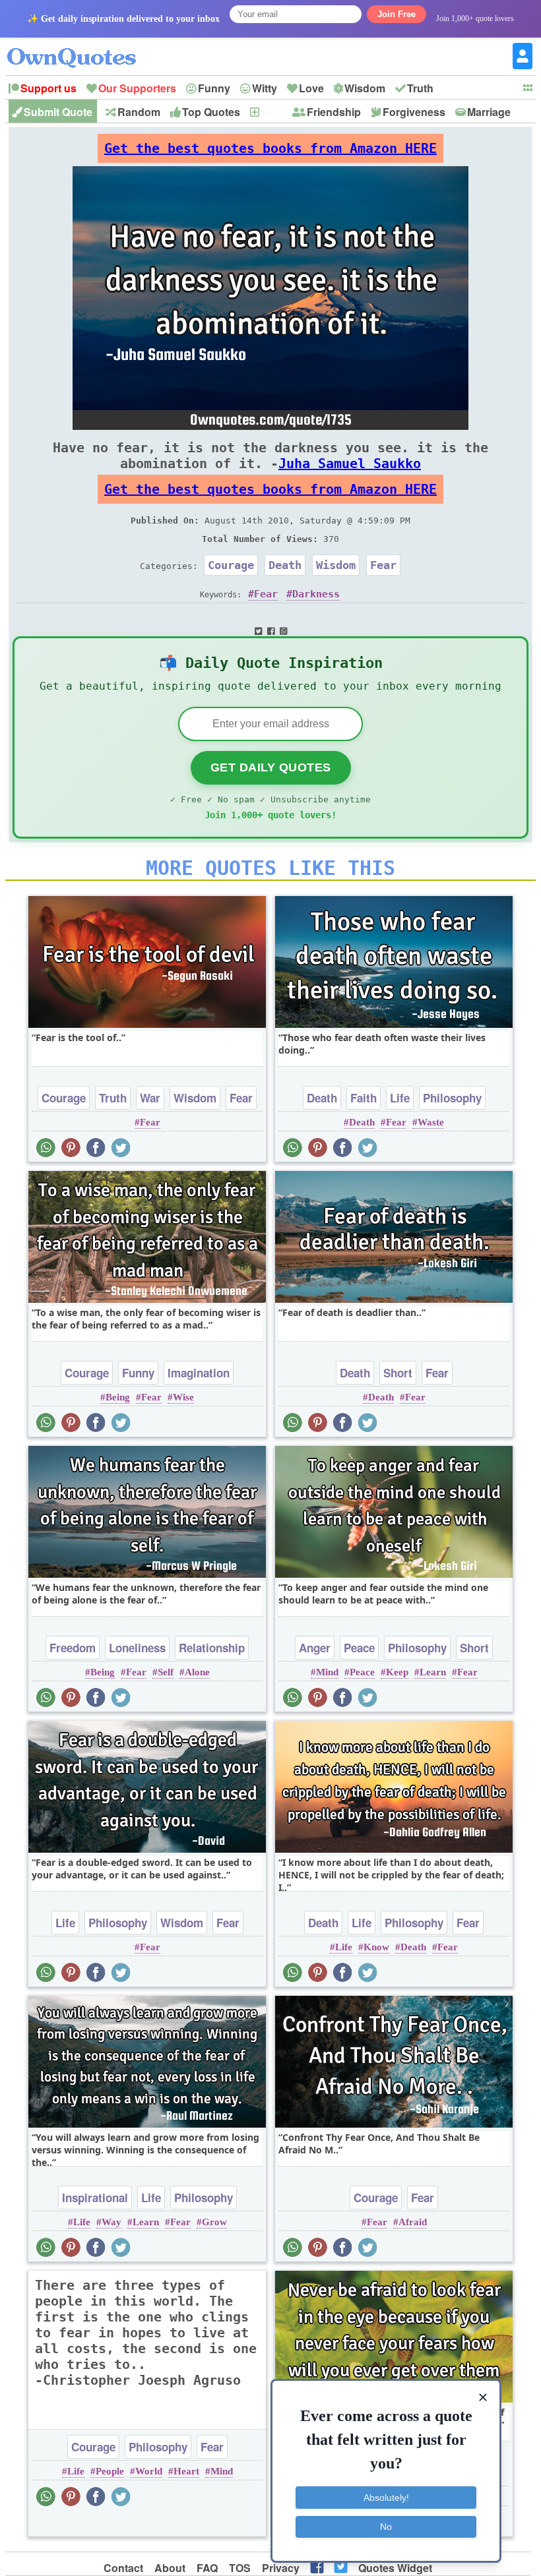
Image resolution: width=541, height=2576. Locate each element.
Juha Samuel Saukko (350, 464)
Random (139, 112)
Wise (183, 1397)
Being (118, 1397)
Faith (364, 1098)
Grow (214, 2222)
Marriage (489, 112)
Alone (197, 1672)
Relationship (212, 1648)
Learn (433, 1672)
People (110, 2471)
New (271, 112)
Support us (48, 88)
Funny (214, 88)
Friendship (334, 112)
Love (311, 88)
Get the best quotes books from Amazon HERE (270, 148)
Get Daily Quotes (271, 767)
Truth (420, 88)
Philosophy (452, 1098)
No (386, 2527)
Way (111, 2222)
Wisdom (365, 88)
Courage (231, 565)
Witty (265, 88)
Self (166, 1672)
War (150, 1098)
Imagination (199, 1373)
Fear (383, 565)
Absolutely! (386, 2498)
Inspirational (95, 2198)
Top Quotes (211, 112)
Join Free (397, 14)
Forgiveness (414, 112)
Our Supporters (137, 88)
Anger (315, 1648)
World (149, 2471)
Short (398, 1373)
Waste (431, 1122)
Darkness (316, 594)
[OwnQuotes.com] (80, 46)
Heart (186, 2471)
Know (376, 1947)
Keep (397, 1672)
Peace (359, 1648)
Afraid (413, 2222)
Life (400, 1098)
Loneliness (137, 1648)
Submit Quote (58, 112)
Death (285, 565)
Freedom (73, 1648)
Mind (327, 1672)
